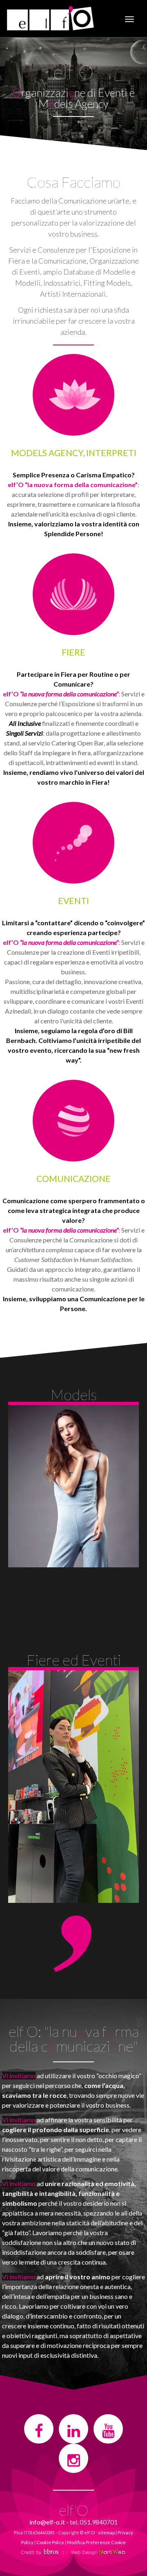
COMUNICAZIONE (73, 1178)
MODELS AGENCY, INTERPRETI (74, 453)
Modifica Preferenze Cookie (96, 2542)
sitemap (106, 2532)
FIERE (73, 652)
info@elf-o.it (47, 2522)
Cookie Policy (50, 2542)
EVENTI (73, 901)
